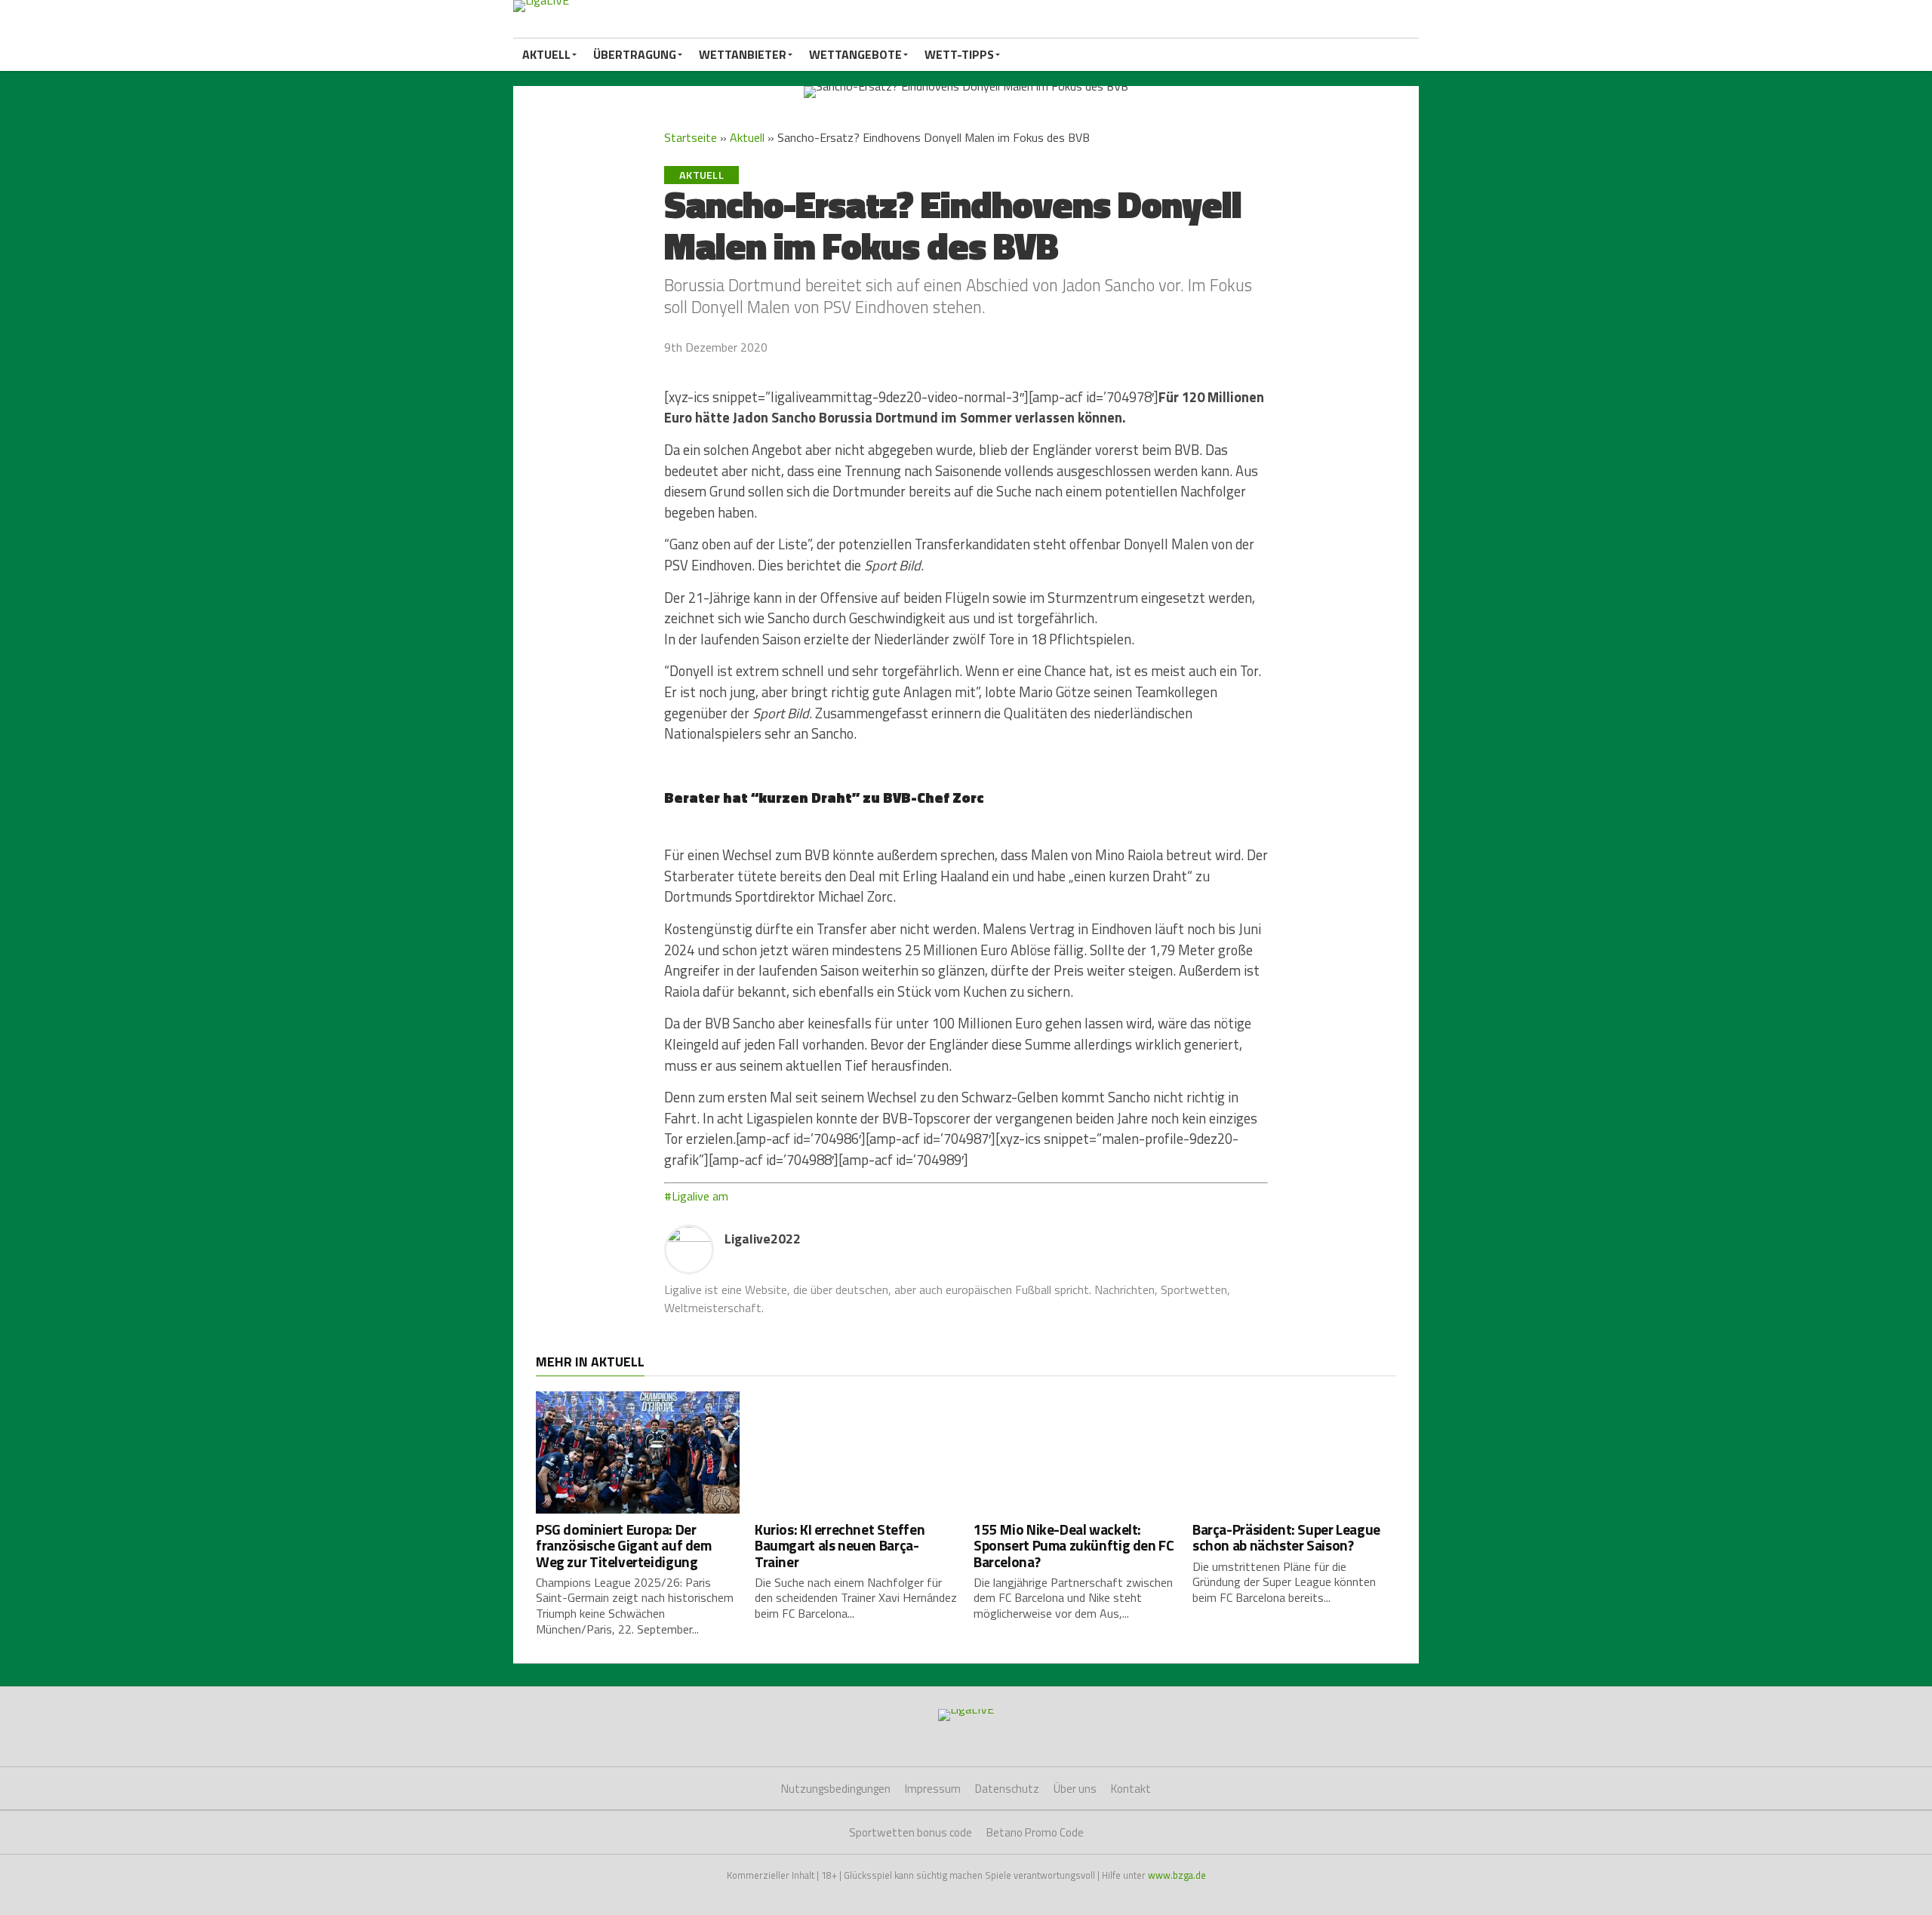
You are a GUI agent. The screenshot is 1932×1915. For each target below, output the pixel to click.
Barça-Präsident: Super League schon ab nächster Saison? (1286, 1537)
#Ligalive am (696, 1196)
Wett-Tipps (959, 54)
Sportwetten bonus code (911, 1832)
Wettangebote (855, 54)
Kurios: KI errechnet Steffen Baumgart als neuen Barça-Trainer (840, 1545)
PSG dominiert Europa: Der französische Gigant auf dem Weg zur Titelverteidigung (624, 1545)
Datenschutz (1007, 1789)
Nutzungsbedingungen (836, 1789)
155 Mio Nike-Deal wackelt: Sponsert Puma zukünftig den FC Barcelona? (1074, 1545)
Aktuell (546, 54)
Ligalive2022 (763, 1239)
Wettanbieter (743, 54)
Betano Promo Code (1035, 1832)
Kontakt (1131, 1789)
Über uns (1075, 1789)
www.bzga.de (1177, 1875)
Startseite (691, 137)
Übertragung (635, 54)
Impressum (933, 1789)
